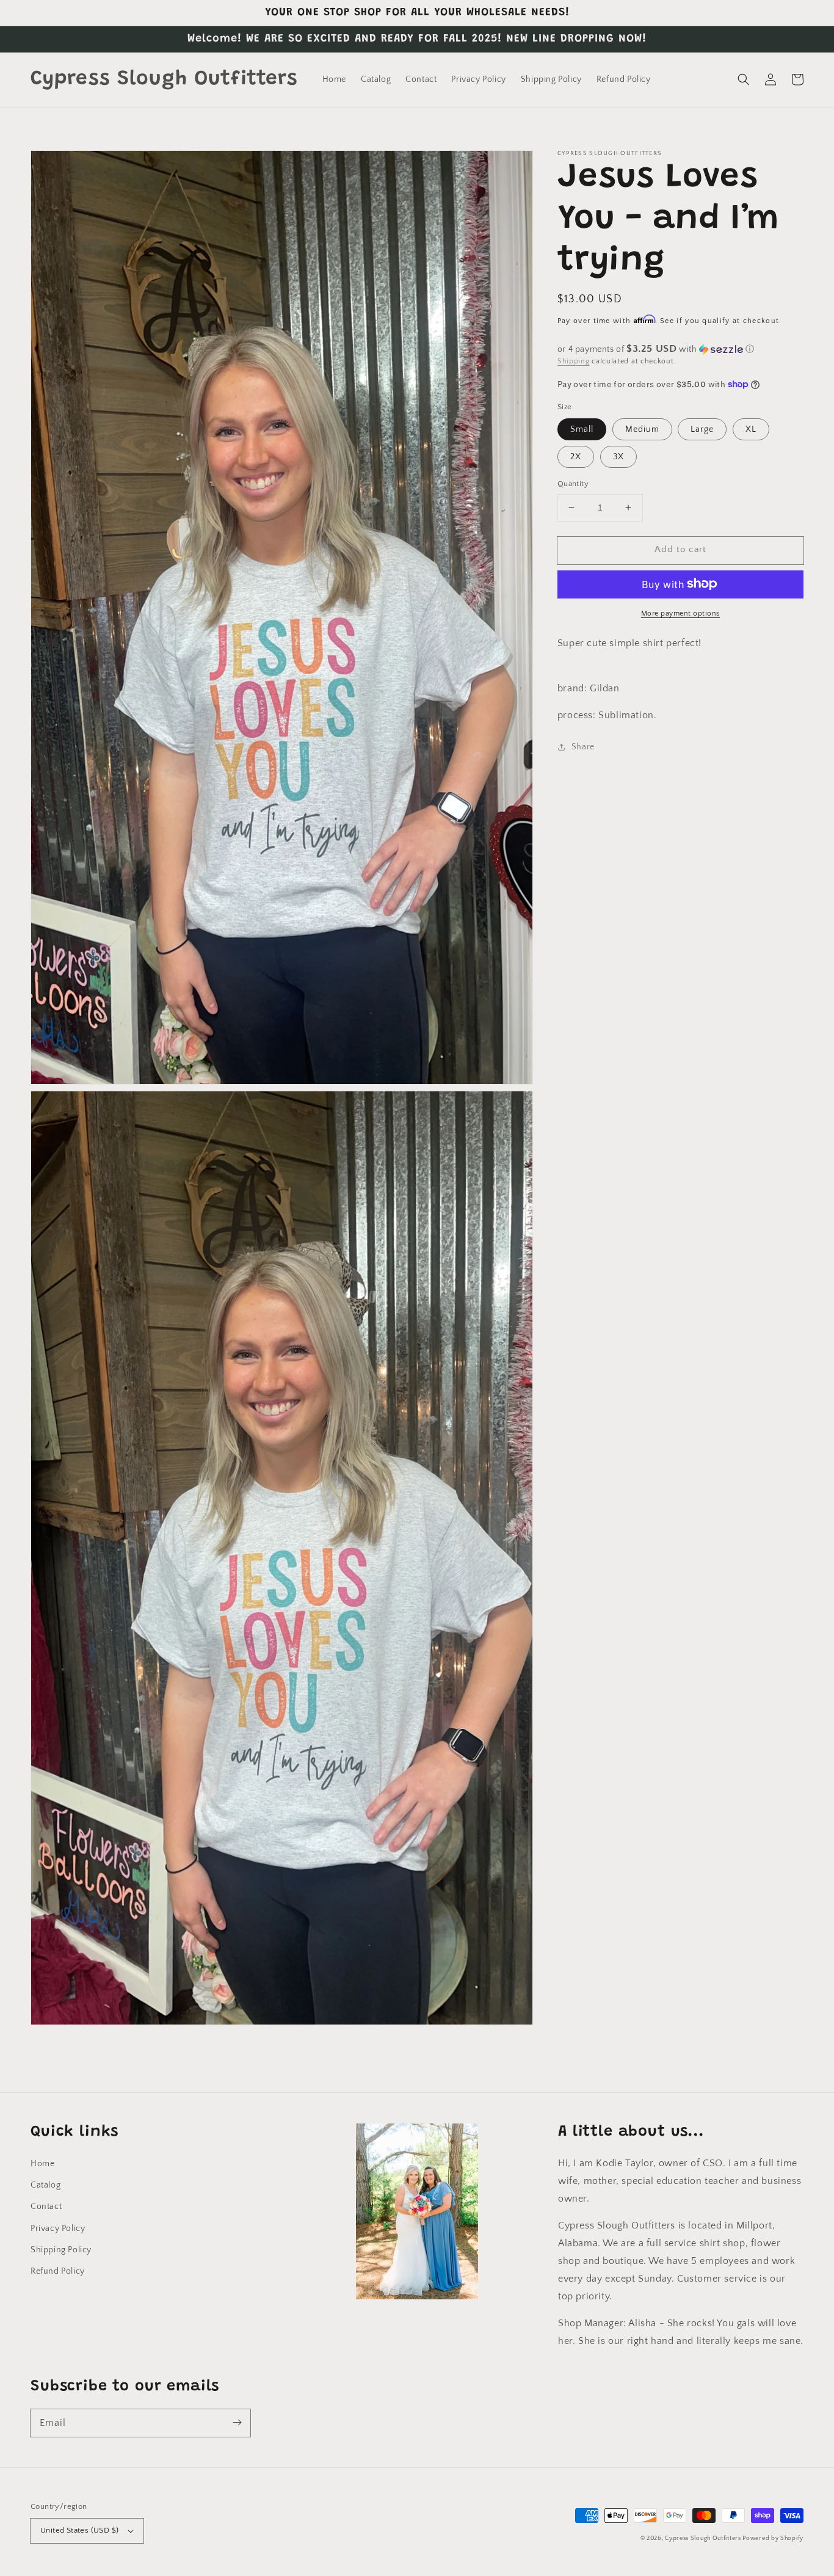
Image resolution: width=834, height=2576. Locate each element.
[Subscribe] (237, 2423)
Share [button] (583, 747)
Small (582, 429)
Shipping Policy (61, 2250)
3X (618, 457)
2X (576, 457)
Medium (642, 429)
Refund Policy (58, 2271)
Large (702, 429)
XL (751, 429)
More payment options (680, 613)
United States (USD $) (79, 2530)
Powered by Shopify (773, 2538)
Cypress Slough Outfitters (704, 2538)
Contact (46, 2207)
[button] (744, 79)
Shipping (574, 361)
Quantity (573, 484)
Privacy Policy (58, 2229)
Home (42, 2164)
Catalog (45, 2185)
